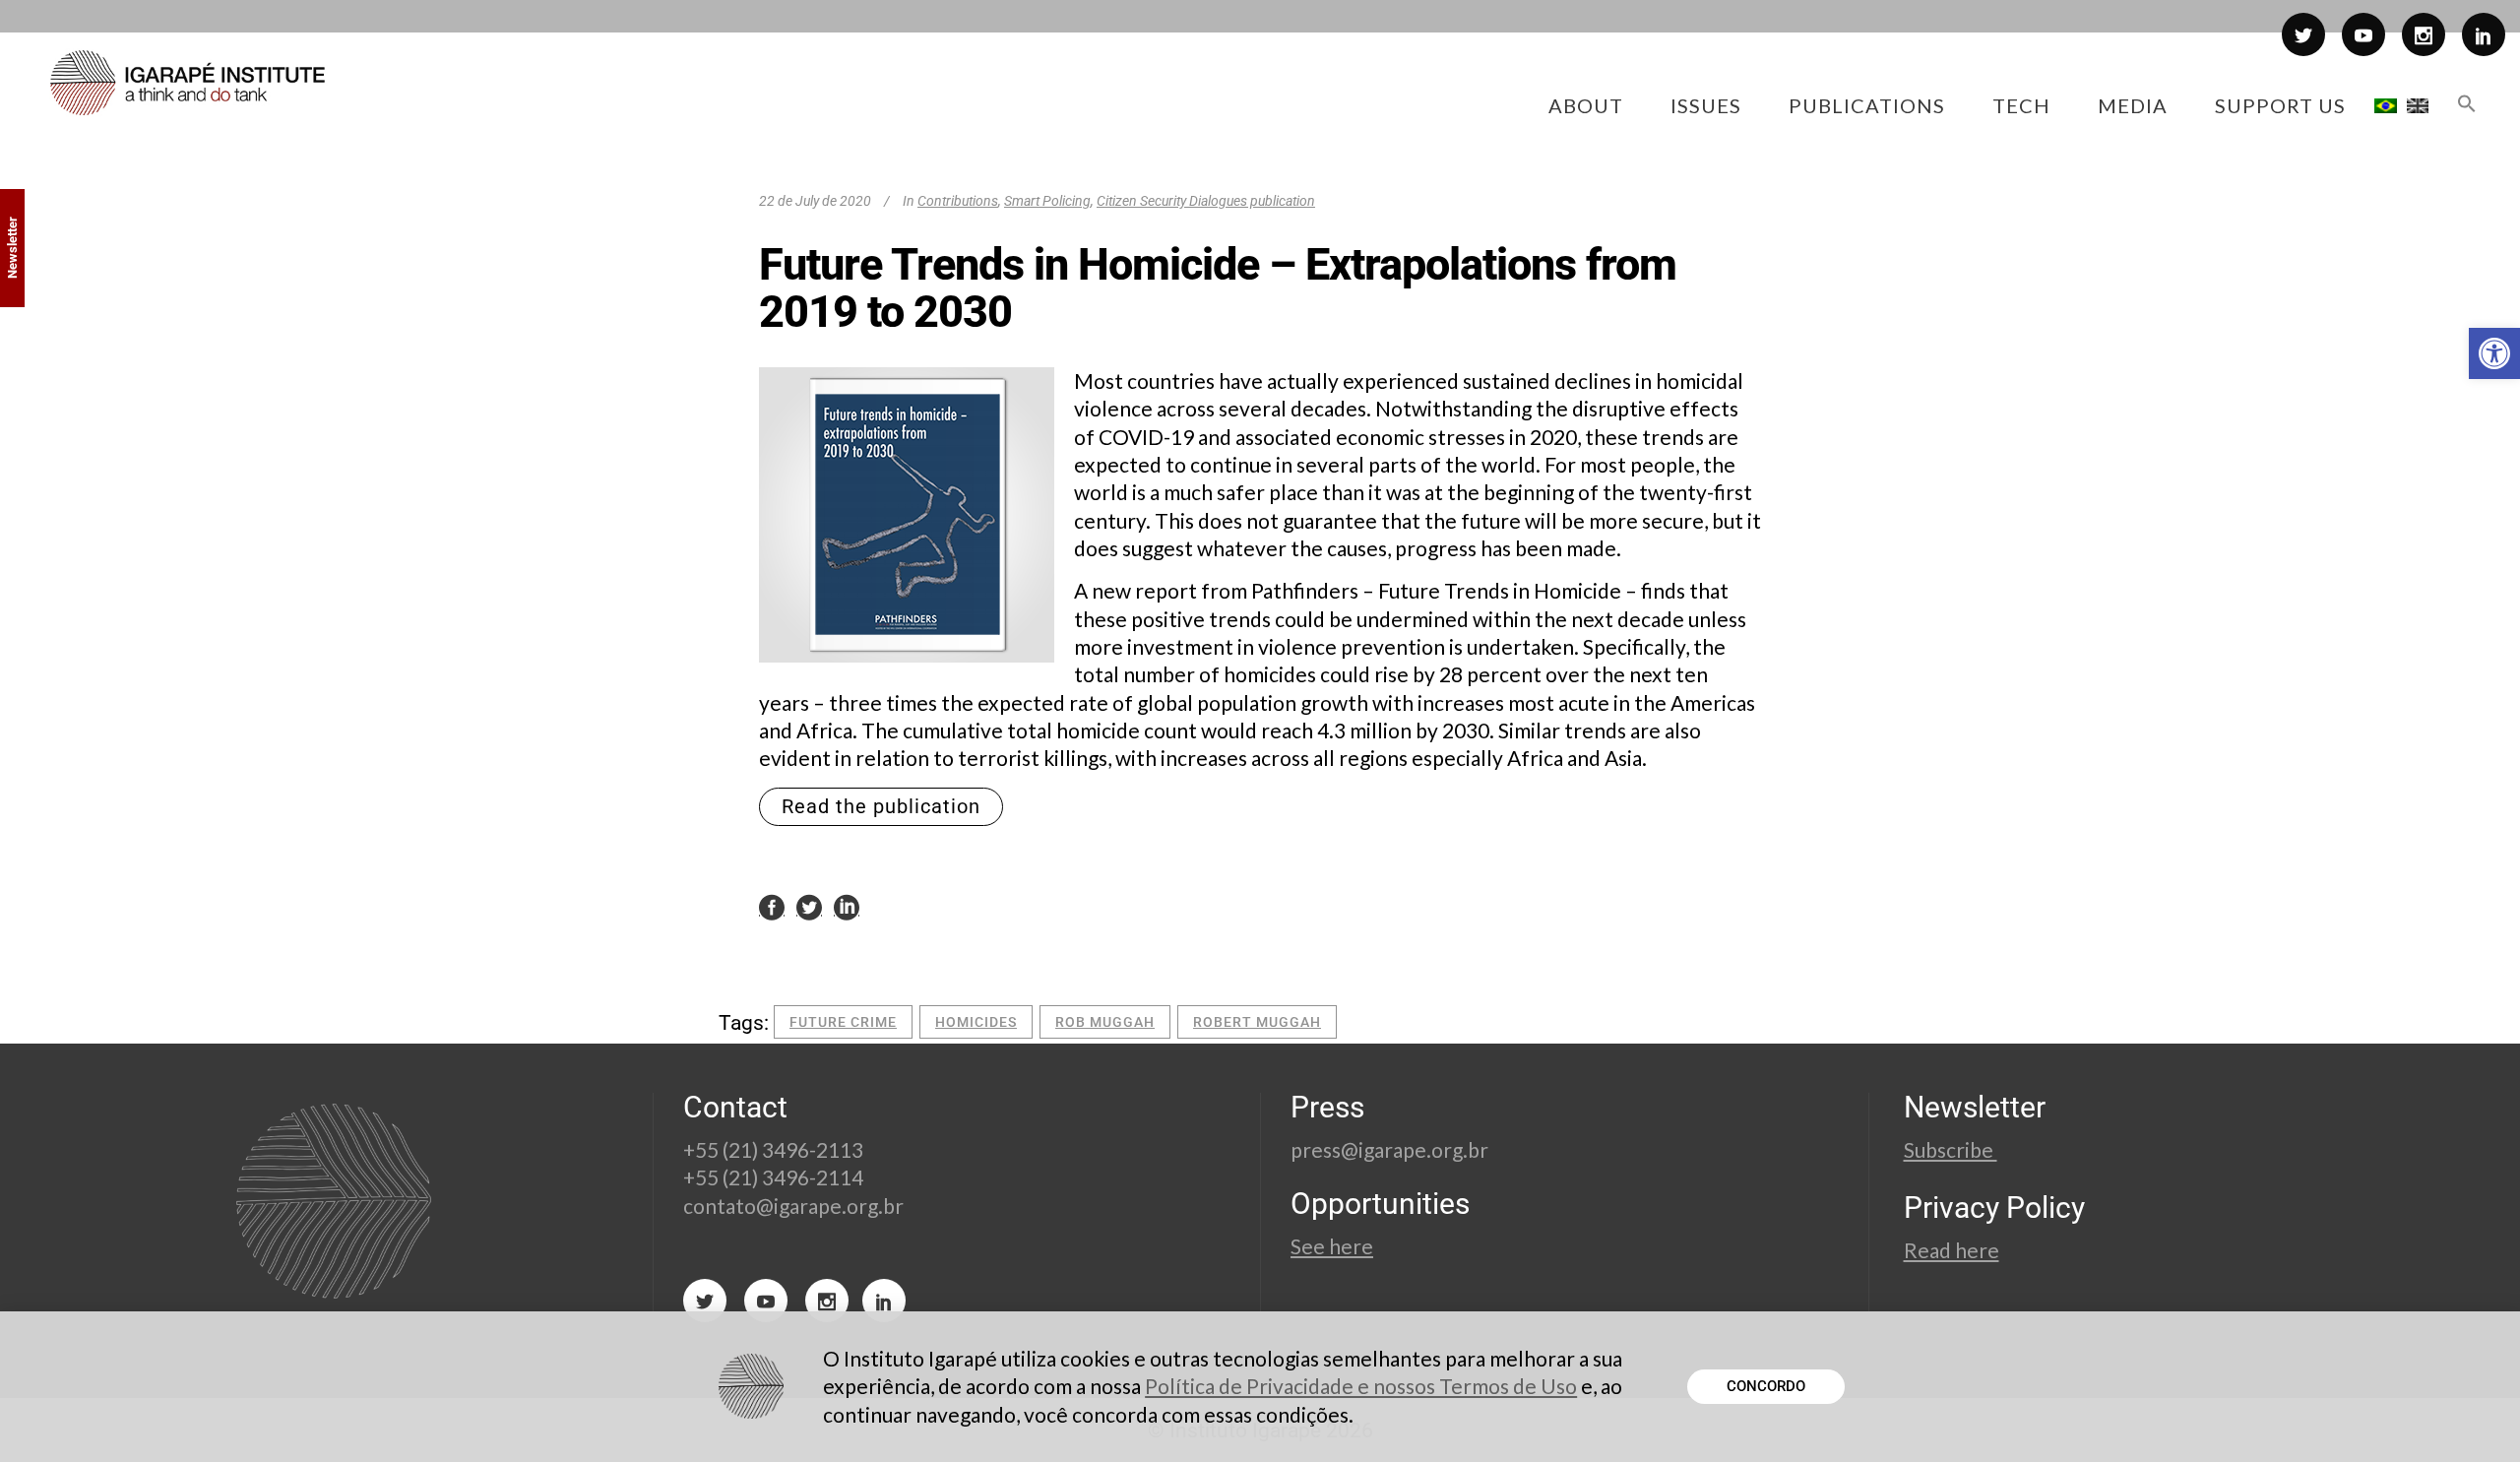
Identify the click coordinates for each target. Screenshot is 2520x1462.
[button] (2494, 353)
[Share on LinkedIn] (847, 906)
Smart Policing (1047, 201)
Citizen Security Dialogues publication (1206, 201)
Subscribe (1951, 1149)
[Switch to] (2386, 105)
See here (1332, 1246)
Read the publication (881, 806)
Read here (1952, 1250)
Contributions (958, 201)
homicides (976, 1022)
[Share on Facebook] (772, 906)
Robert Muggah (1257, 1022)
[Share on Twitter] (809, 906)
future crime (843, 1022)
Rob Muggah (1105, 1022)
